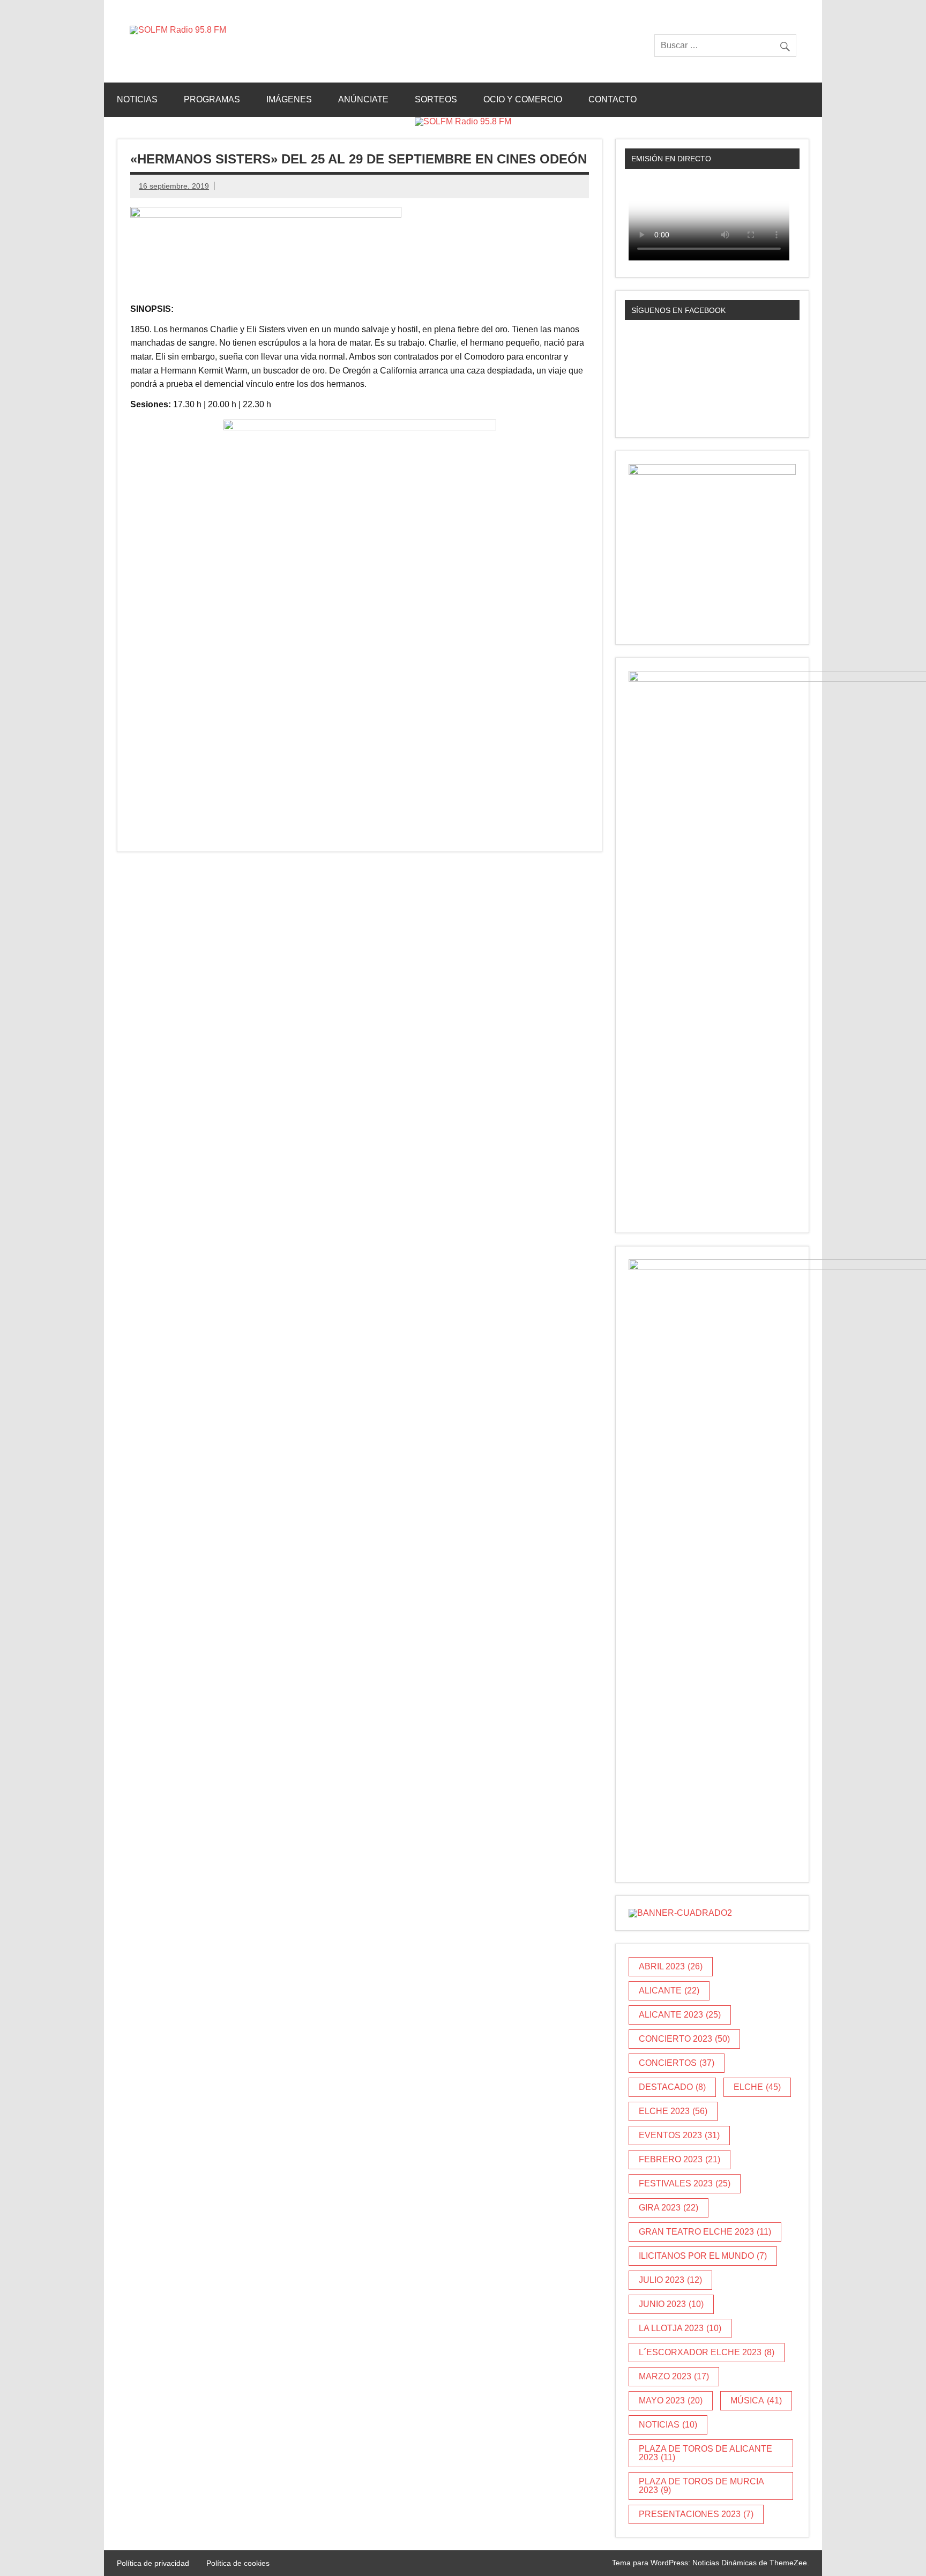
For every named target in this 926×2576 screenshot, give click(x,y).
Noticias (137, 99)
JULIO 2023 (670, 2280)
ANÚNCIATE (363, 99)
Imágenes (289, 99)
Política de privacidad (153, 2563)
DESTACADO (672, 2087)
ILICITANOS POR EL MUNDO (703, 2256)
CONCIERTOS (677, 2063)
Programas (212, 99)
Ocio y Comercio (523, 99)
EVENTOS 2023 (679, 2135)
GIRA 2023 (669, 2208)
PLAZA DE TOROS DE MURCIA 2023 (701, 2486)
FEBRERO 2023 (679, 2159)
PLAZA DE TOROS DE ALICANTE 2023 (705, 2453)
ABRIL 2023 (671, 1966)
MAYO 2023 (671, 2400)
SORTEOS (436, 99)
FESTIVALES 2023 (685, 2183)
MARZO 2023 (674, 2376)
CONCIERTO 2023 (684, 2039)
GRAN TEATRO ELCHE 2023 (705, 2232)
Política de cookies (238, 2563)
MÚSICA (756, 2400)
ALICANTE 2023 (680, 2015)
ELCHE (757, 2087)
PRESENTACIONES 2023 (696, 2514)
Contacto (613, 99)
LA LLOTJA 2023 (680, 2328)
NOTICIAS (668, 2425)
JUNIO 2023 (671, 2304)
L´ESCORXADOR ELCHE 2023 (707, 2352)
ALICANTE (669, 1991)
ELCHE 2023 (673, 2111)
